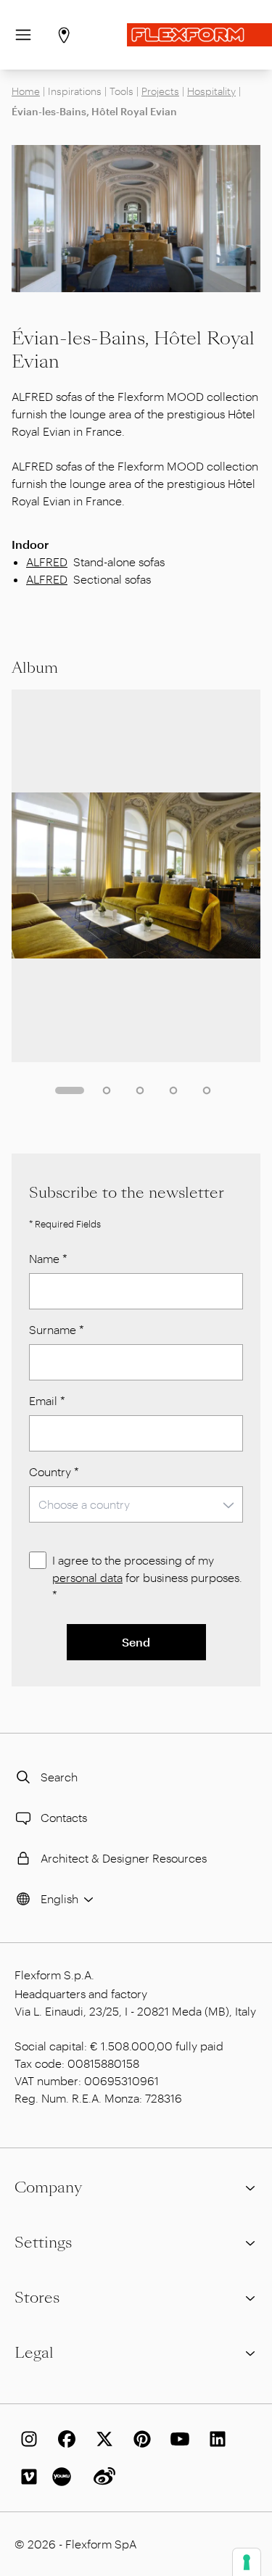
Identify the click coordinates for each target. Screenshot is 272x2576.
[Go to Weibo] (102, 2477)
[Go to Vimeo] (26, 2477)
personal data (87, 1577)
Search (59, 1777)
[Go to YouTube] (177, 2439)
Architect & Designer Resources (124, 1858)
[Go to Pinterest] (139, 2439)
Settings (43, 2242)
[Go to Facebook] (64, 2439)
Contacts (64, 1817)
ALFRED (47, 562)
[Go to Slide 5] (207, 1090)
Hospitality (211, 91)
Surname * (57, 1329)
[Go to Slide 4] (173, 1090)
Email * (47, 1400)
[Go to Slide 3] (140, 1090)
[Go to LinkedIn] (215, 2439)
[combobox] (136, 1504)
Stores (37, 2298)
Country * (54, 1471)
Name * (48, 1258)
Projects (160, 91)
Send (136, 1642)
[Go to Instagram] (26, 2439)
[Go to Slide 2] (107, 1090)
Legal (34, 2353)
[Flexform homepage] (199, 35)
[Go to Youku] (64, 2477)
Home (26, 91)
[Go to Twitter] (102, 2439)
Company (48, 2187)
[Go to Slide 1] (70, 1090)
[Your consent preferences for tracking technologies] (247, 2562)
